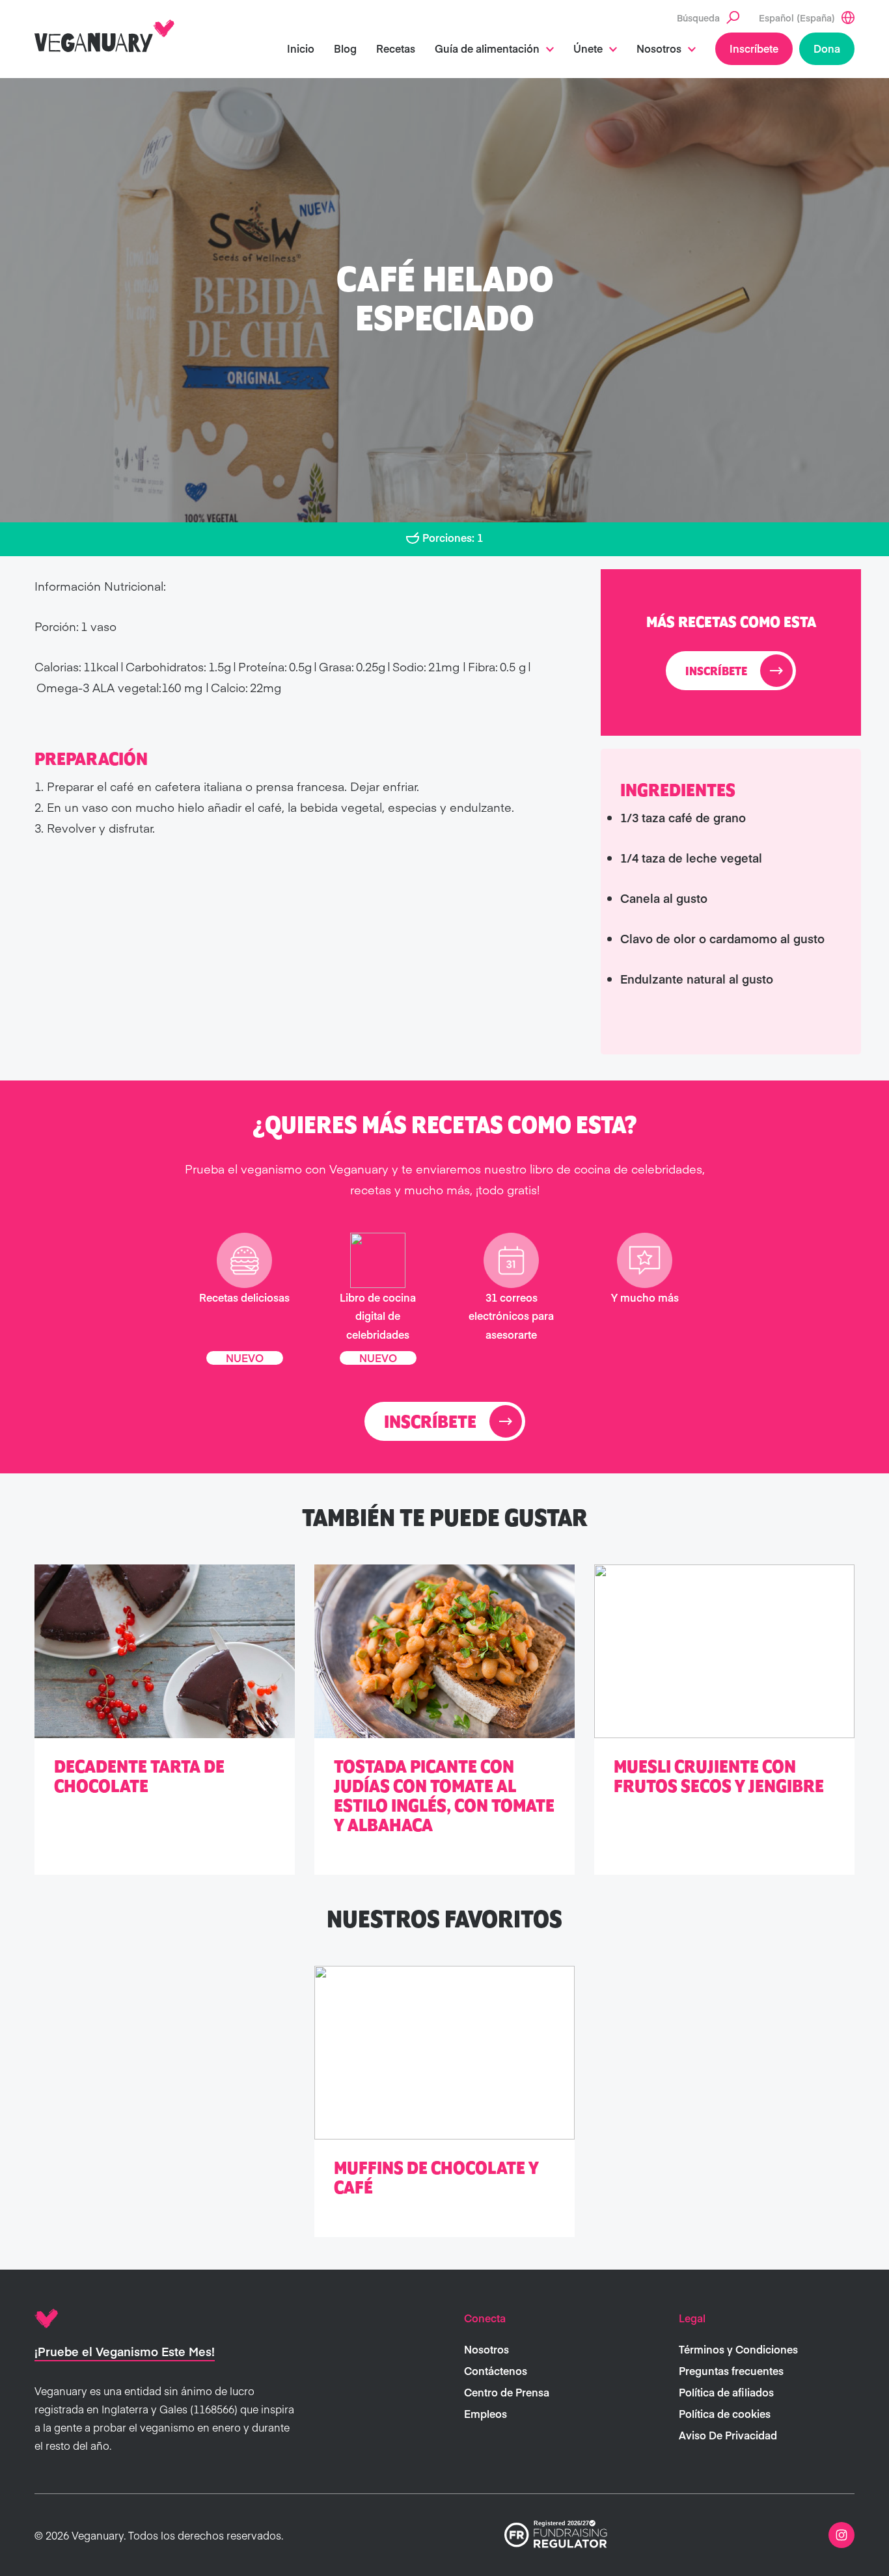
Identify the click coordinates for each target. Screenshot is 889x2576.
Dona (827, 48)
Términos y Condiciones (738, 2349)
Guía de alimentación (487, 48)
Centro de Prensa (507, 2392)
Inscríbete (754, 48)
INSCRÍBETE (716, 672)
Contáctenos (496, 2370)
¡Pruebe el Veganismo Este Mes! (125, 2351)
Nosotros (659, 48)
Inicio (301, 48)
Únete (588, 48)
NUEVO (245, 1358)
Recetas (396, 48)
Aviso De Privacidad (728, 2435)
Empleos (486, 2413)
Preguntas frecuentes (731, 2370)
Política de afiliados (726, 2392)
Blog (345, 48)
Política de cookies (725, 2413)
